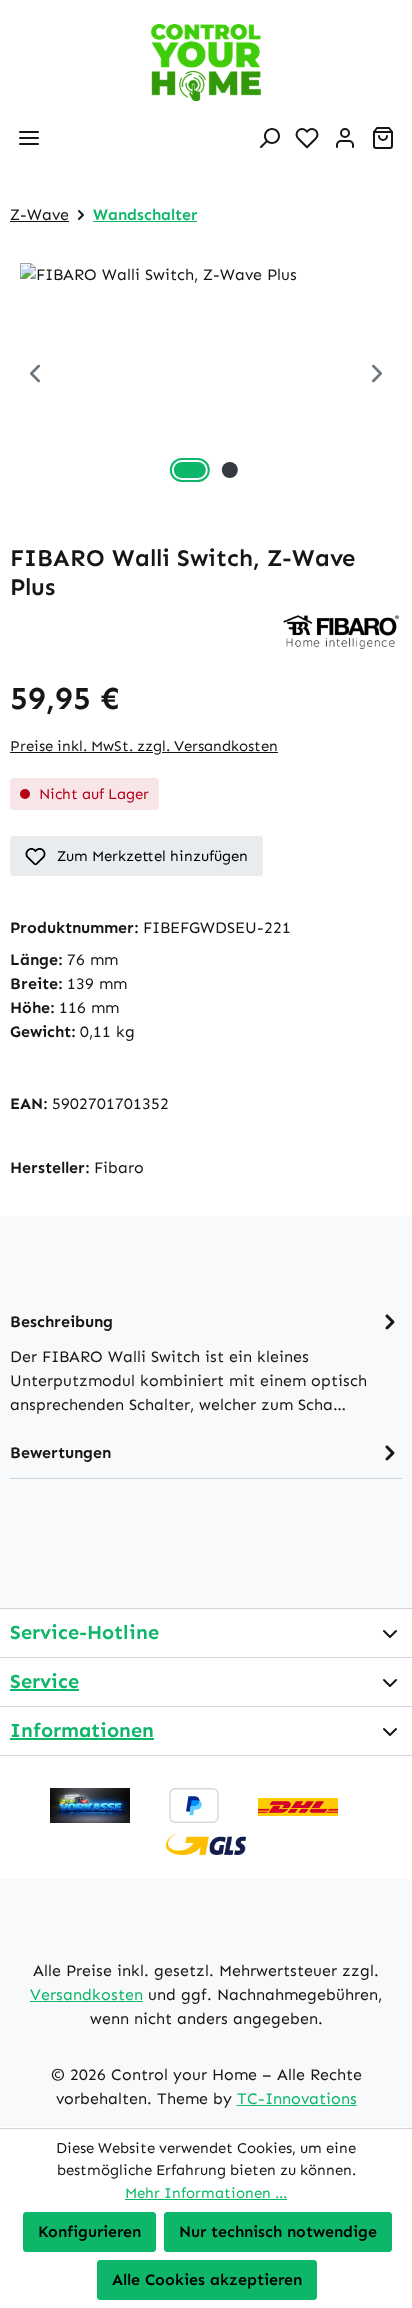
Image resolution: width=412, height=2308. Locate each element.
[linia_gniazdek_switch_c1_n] (206, 375)
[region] (206, 375)
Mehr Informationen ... (206, 2193)
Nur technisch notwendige (278, 2231)
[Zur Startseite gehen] (206, 62)
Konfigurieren (89, 2231)
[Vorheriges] (35, 375)
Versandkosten (86, 1994)
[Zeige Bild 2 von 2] (230, 470)
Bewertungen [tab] (60, 1452)
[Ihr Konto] (345, 138)
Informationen (82, 1730)
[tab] (206, 1361)
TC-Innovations (297, 2098)
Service (44, 1681)
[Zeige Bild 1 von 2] (190, 470)
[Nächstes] (377, 375)
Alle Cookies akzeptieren (207, 2279)
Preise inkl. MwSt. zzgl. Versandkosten (144, 746)
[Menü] (29, 138)
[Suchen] (269, 138)
